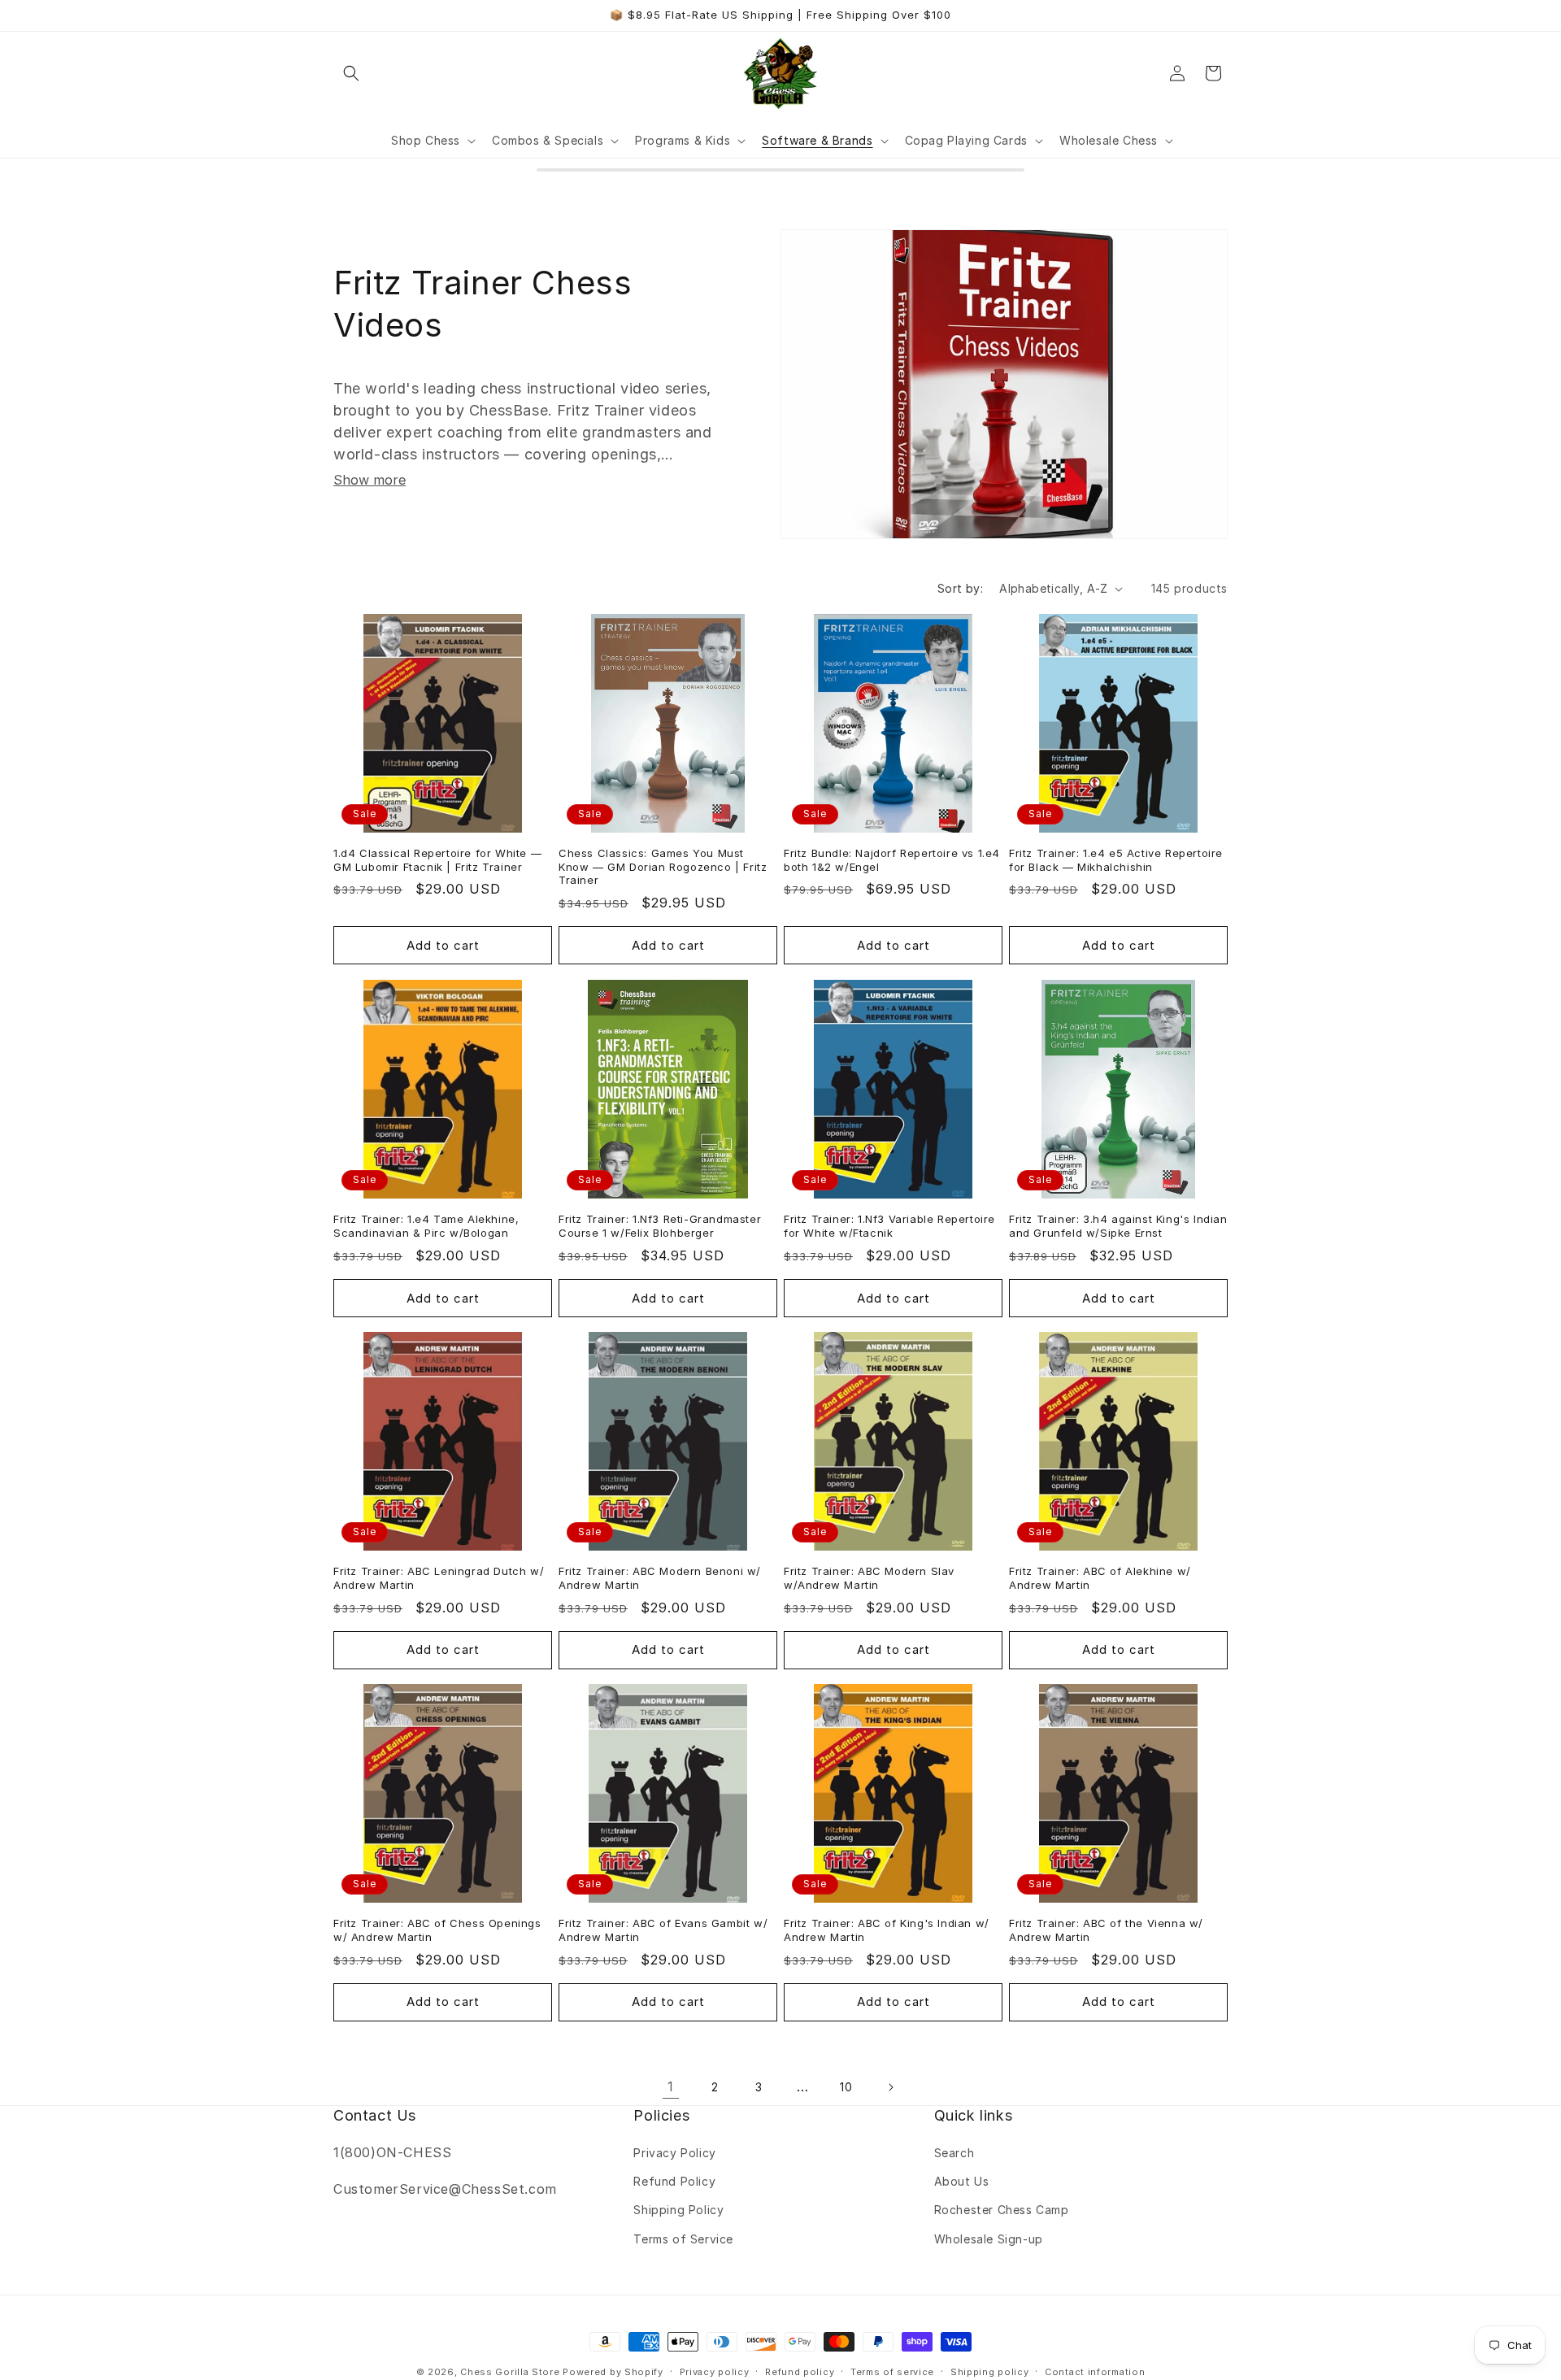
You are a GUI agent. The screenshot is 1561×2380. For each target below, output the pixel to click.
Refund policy (800, 2371)
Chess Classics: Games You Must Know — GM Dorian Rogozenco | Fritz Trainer (663, 867)
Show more (370, 480)
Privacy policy (715, 2371)
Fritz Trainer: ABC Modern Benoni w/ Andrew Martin (660, 1578)
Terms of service (892, 2371)
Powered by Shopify (613, 2372)
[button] (351, 73)
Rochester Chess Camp (1002, 2210)
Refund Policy (674, 2182)
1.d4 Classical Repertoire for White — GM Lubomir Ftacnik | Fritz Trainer (437, 860)
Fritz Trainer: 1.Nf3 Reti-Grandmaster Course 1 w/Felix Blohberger (660, 1226)
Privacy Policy (674, 2154)
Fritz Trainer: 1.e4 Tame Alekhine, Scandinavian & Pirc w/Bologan (426, 1226)
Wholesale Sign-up (989, 2239)
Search (954, 2154)
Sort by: (960, 588)
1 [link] (671, 2087)
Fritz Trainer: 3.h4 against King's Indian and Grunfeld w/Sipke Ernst (1118, 1226)
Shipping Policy (678, 2210)
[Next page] (890, 2087)
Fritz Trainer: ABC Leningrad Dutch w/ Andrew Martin (439, 1578)
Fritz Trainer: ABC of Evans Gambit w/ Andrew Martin (663, 1930)
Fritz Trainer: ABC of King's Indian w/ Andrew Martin (887, 1930)
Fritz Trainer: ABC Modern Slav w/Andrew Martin (869, 1578)
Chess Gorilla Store (510, 2372)
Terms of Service (683, 2239)
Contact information (1095, 2371)
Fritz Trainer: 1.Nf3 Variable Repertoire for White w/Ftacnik (889, 1226)
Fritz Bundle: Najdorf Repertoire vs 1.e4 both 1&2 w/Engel (892, 860)
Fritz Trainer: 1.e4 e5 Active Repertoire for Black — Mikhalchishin (1116, 860)
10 (846, 2088)
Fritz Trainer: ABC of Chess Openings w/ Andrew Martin (437, 1930)
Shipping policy (990, 2371)
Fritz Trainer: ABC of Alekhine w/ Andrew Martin (1100, 1578)
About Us (962, 2182)
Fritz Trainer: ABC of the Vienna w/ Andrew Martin (1106, 1930)
